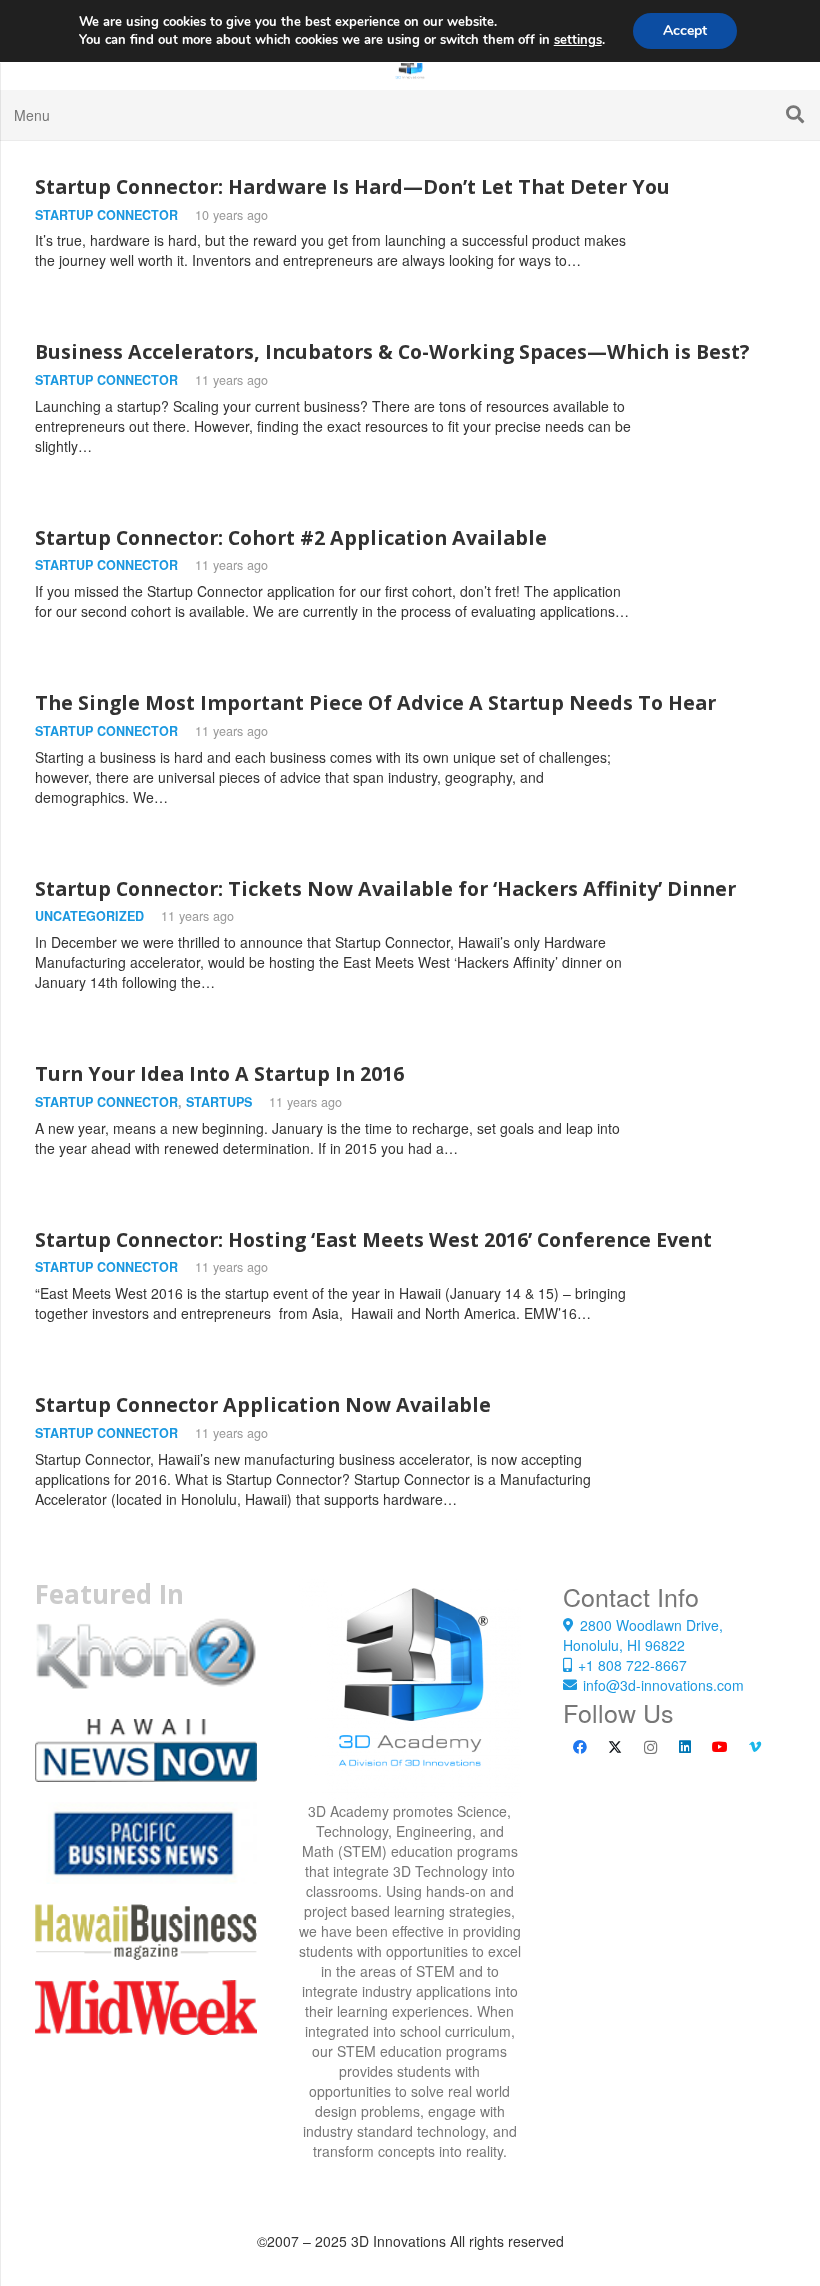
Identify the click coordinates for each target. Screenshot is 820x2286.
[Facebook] (580, 1747)
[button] (795, 114)
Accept (685, 30)
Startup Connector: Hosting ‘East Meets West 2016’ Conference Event (373, 1239)
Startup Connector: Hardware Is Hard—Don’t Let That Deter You (352, 186)
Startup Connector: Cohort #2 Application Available (291, 537)
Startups (219, 1102)
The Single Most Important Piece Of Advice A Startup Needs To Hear (375, 702)
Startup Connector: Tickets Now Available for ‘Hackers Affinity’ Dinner (385, 888)
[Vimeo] (755, 1747)
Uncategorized (89, 916)
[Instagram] (650, 1747)
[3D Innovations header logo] (409, 65)
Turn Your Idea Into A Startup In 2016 (219, 1073)
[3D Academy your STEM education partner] (410, 1690)
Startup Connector (106, 215)
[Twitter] (615, 1747)
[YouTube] (720, 1747)
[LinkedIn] (685, 1747)
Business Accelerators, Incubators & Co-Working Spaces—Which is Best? (392, 351)
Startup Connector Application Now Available (263, 1404)
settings (578, 40)
